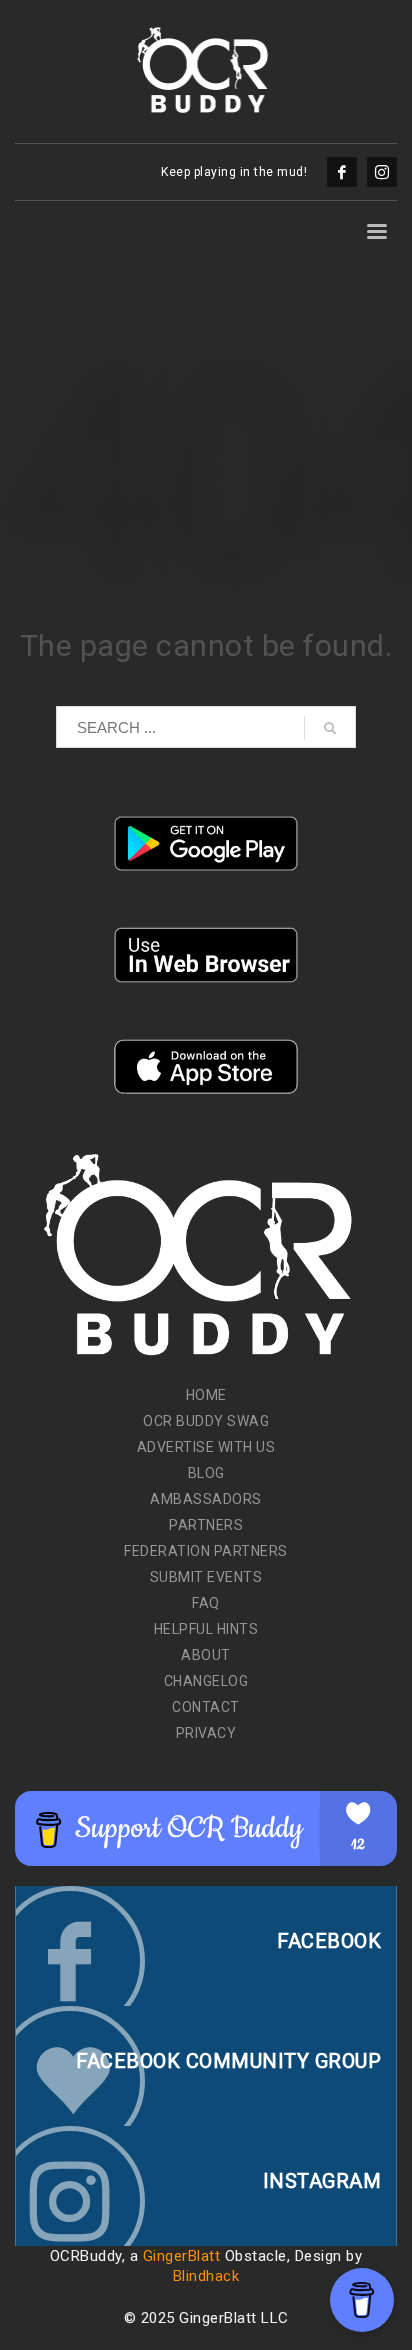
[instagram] (382, 172)
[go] (330, 728)
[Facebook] (342, 172)
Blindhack (206, 2276)
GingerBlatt (182, 2256)
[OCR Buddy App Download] (206, 843)
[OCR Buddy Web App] (206, 954)
